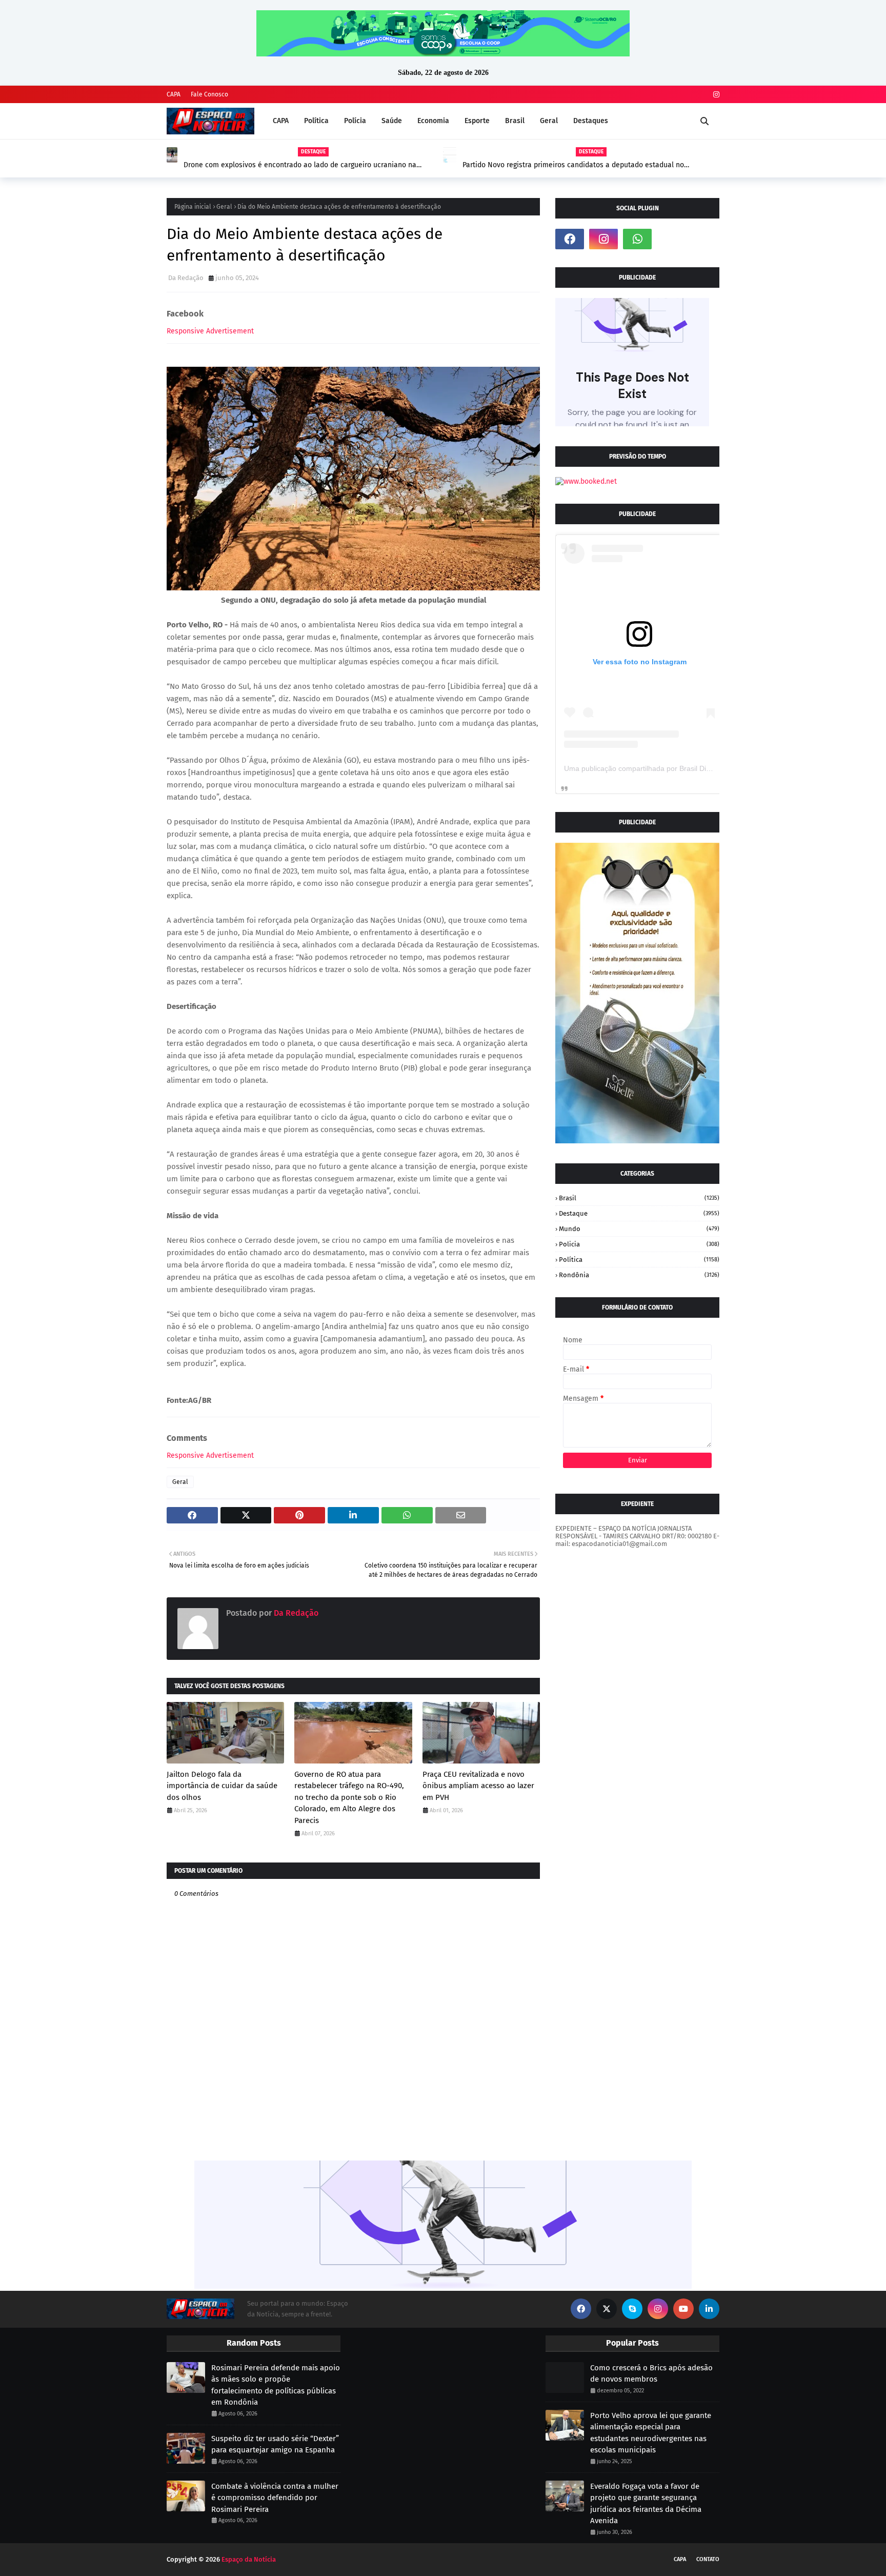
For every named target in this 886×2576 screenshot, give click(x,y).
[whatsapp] (637, 239)
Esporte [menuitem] (477, 121)
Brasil (639, 1198)
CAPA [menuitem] (281, 121)
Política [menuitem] (316, 121)
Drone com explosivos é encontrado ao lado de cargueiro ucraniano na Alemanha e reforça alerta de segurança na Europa (300, 165)
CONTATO (708, 2559)
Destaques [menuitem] (591, 121)
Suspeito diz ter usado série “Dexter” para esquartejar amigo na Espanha (275, 2444)
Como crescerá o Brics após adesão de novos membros (651, 2374)
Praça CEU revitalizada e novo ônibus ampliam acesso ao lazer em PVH (478, 1786)
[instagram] (715, 95)
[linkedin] (709, 2309)
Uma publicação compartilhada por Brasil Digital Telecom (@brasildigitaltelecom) (694, 768)
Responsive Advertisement (210, 331)
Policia (639, 1244)
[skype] (632, 2309)
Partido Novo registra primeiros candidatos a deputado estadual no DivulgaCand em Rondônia (573, 165)
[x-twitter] (607, 2309)
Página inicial (193, 207)
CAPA (174, 94)
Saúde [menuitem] (392, 121)
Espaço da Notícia (249, 2559)
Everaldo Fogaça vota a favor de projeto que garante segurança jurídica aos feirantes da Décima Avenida (646, 2504)
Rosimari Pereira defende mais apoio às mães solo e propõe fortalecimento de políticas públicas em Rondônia (276, 2385)
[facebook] (570, 239)
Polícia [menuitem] (355, 121)
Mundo (639, 1229)
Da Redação (186, 278)
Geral (224, 207)
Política (639, 1260)
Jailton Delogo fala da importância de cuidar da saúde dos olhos (222, 1786)
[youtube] (683, 2309)
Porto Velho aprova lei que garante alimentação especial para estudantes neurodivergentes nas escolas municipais (651, 2433)
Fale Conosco (209, 94)
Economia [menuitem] (433, 121)
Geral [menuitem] (549, 121)
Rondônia (639, 1275)
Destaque (639, 1213)
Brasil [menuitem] (515, 121)
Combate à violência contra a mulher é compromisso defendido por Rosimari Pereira (275, 2498)
